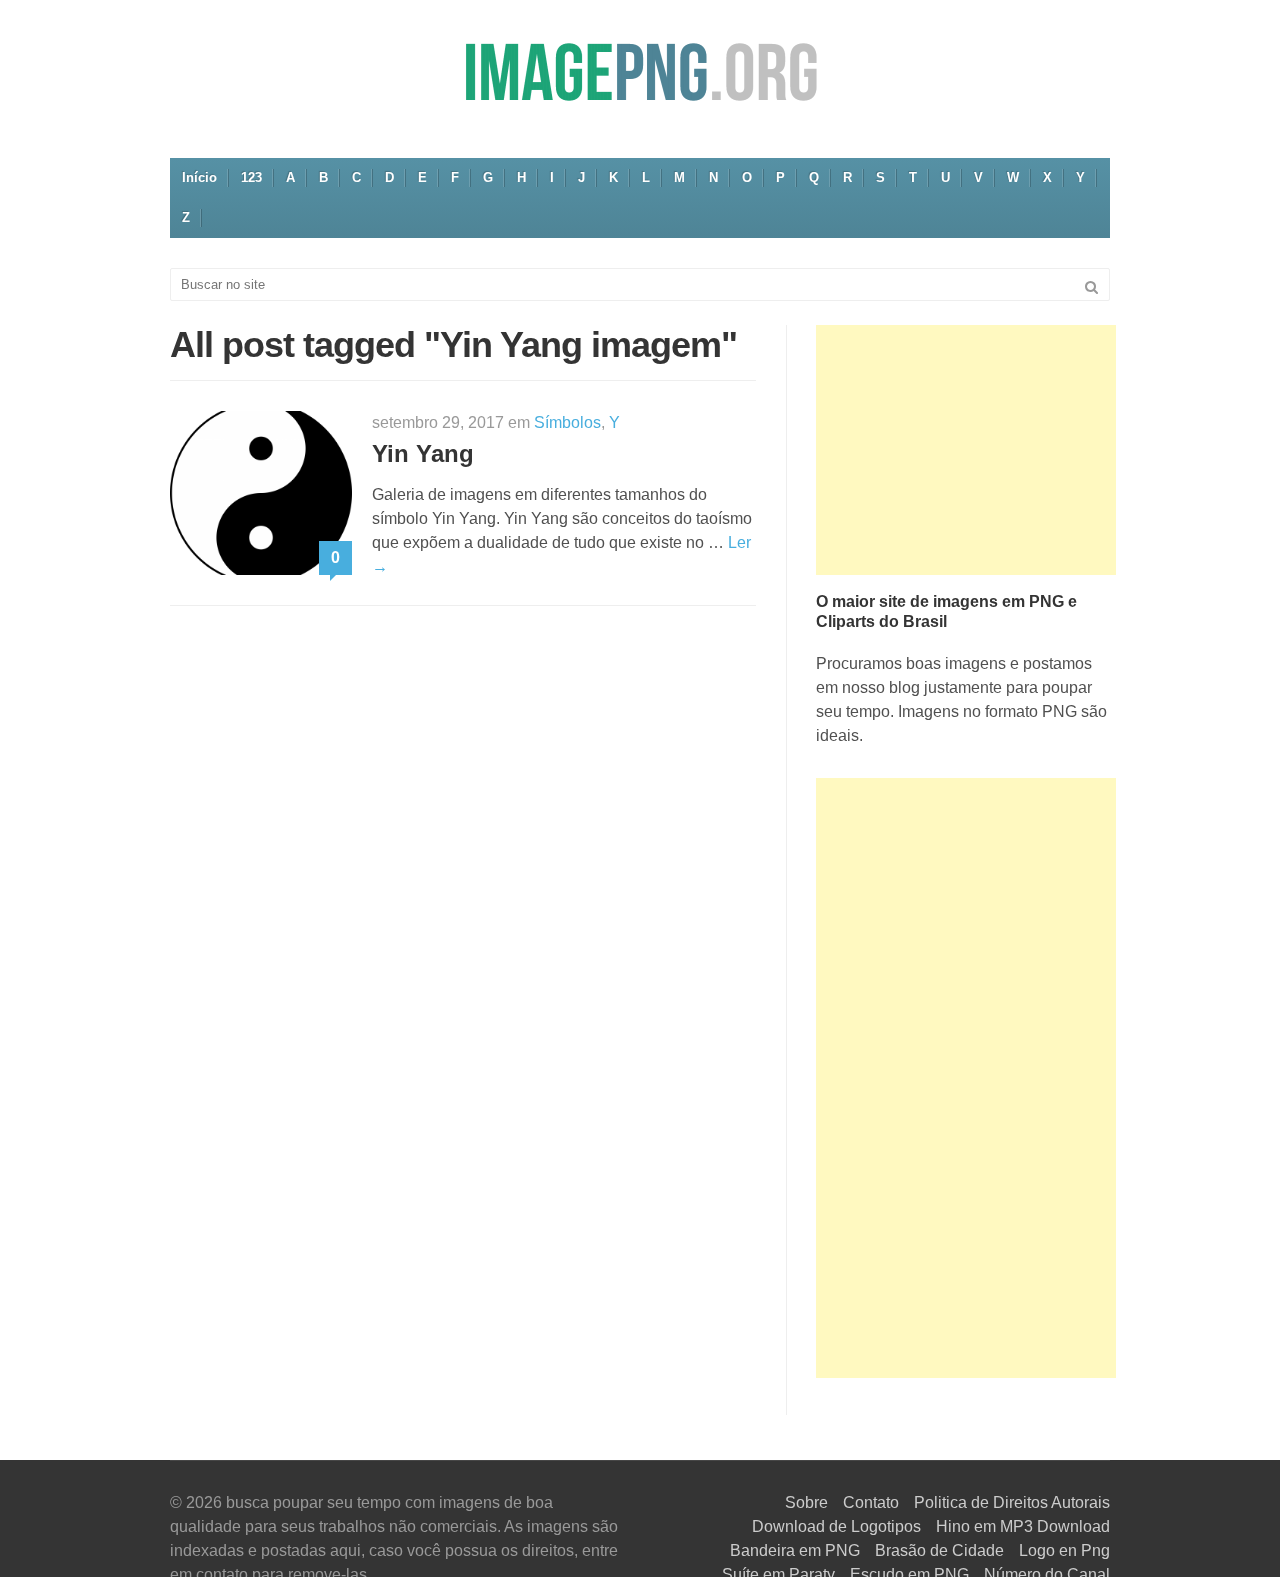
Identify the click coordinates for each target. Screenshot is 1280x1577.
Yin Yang (423, 453)
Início (199, 177)
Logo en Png (1064, 1550)
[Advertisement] (966, 450)
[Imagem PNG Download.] (640, 71)
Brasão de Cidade (939, 1550)
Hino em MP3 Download (1023, 1526)
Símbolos (567, 422)
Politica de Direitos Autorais (1012, 1502)
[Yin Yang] (261, 491)
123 (251, 177)
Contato (871, 1502)
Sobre (806, 1502)
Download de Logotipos (836, 1526)
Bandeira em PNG (795, 1550)
